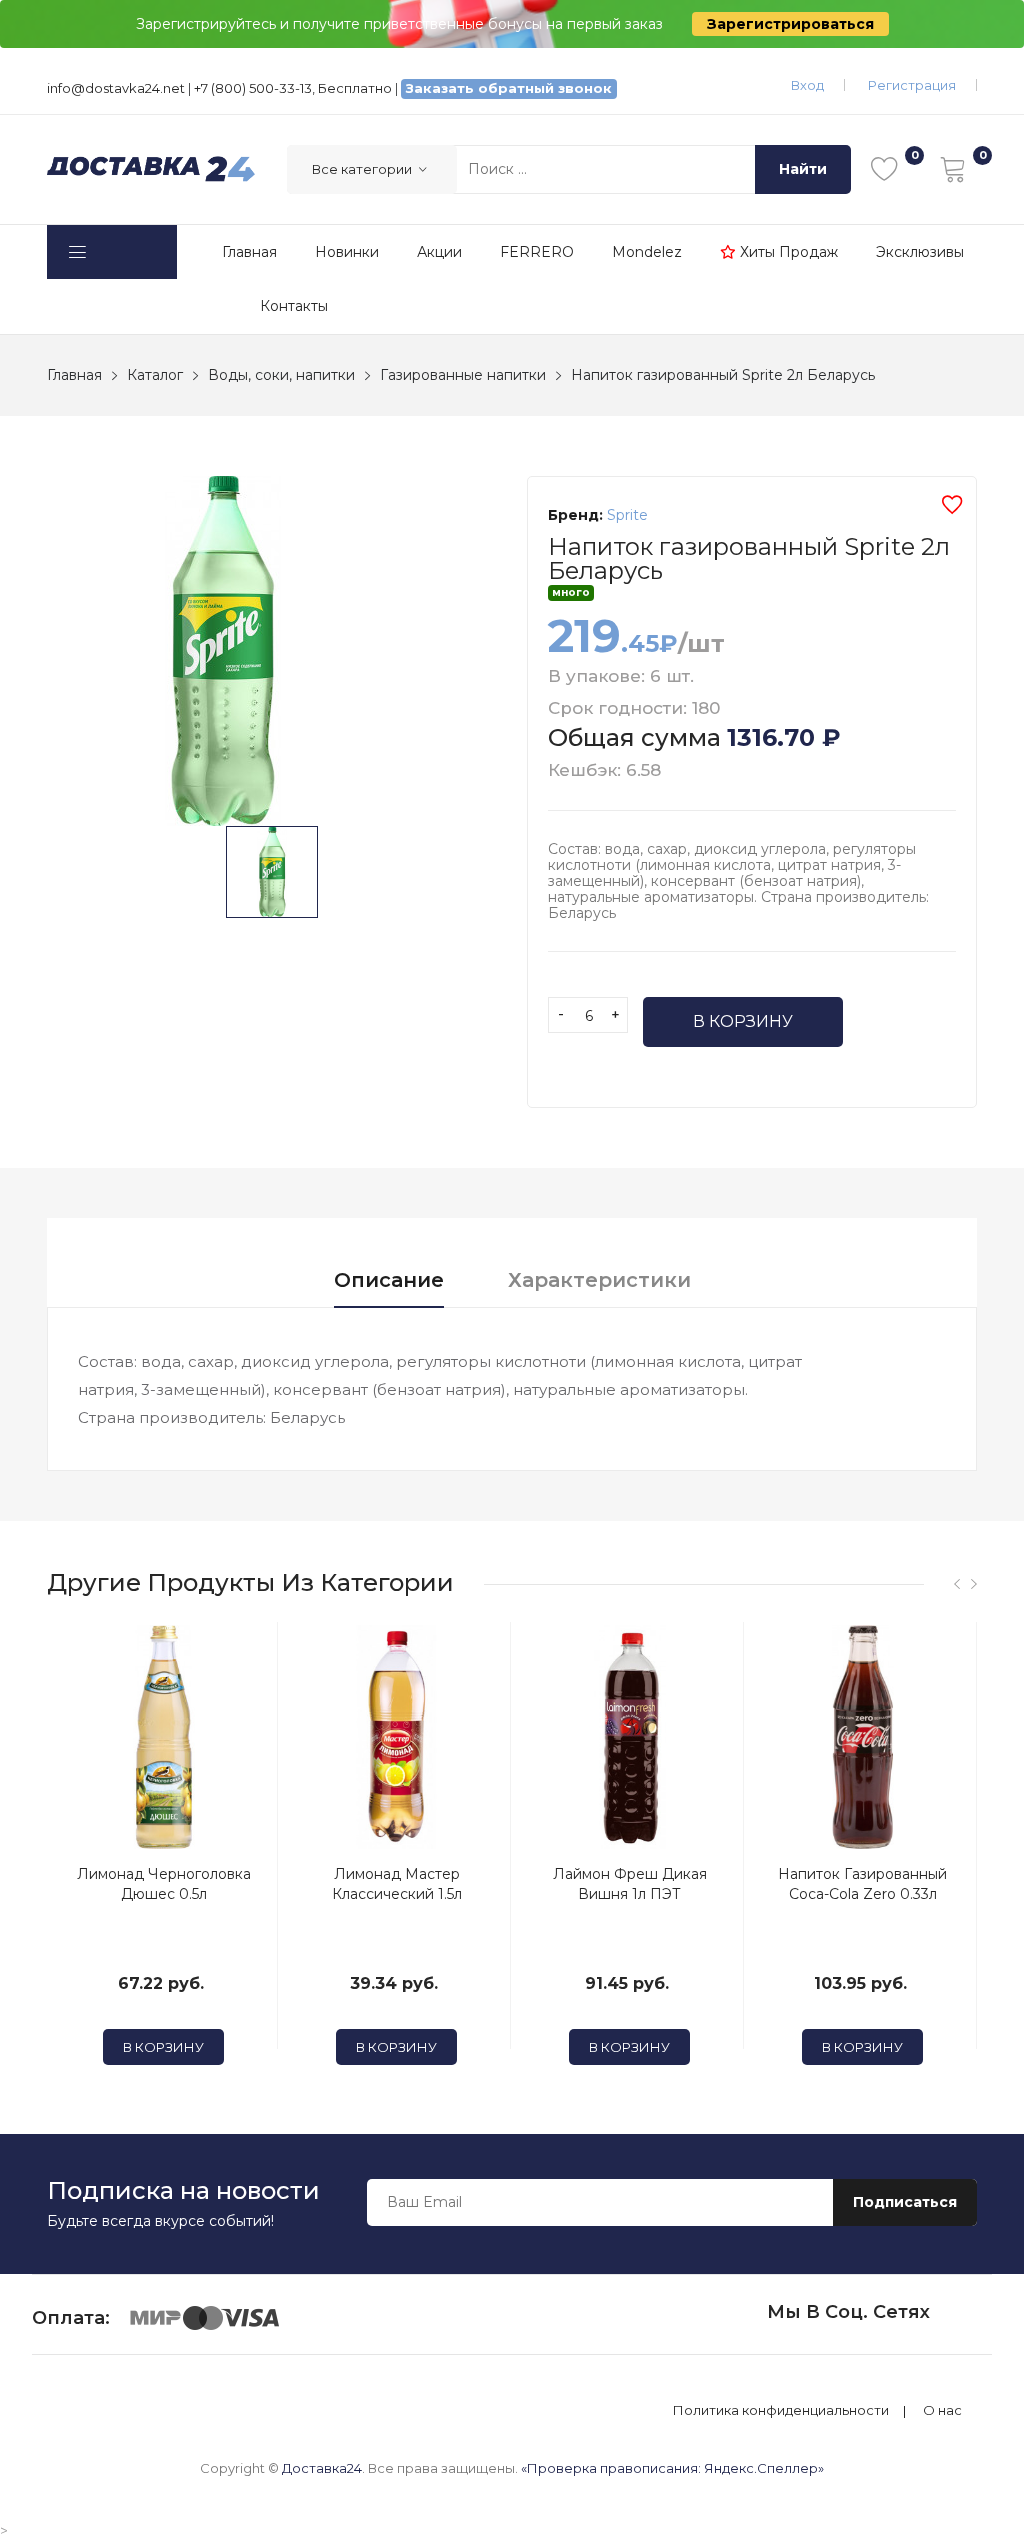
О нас (942, 2410)
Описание (389, 1280)
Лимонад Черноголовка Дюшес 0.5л (164, 1884)
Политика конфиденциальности (781, 2410)
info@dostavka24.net (116, 88)
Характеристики (599, 1280)
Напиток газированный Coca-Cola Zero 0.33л (862, 1884)
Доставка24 (322, 2468)
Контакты (294, 306)
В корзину (743, 1021)
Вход (807, 85)
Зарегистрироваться (790, 24)
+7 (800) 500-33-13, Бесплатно (293, 88)
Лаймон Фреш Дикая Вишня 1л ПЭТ (630, 1884)
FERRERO (537, 252)
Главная (249, 252)
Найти (803, 169)
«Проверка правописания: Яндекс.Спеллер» (672, 2468)
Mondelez (647, 252)
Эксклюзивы (920, 252)
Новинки (347, 252)
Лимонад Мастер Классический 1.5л (397, 1884)
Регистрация (912, 85)
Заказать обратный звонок (509, 88)
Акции (439, 252)
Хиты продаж (787, 252)
